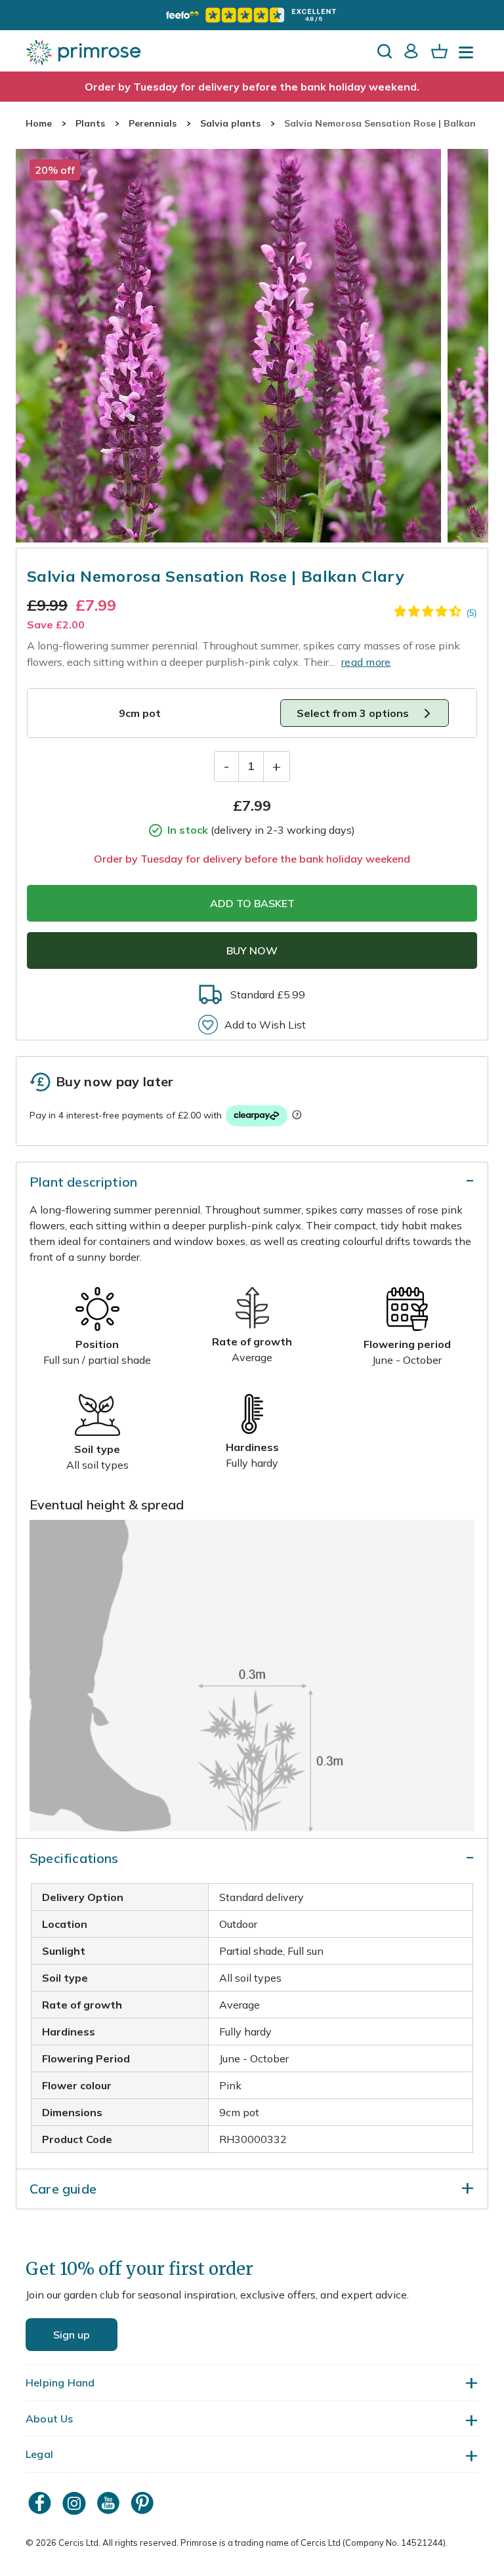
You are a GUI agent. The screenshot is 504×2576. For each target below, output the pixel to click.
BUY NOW (252, 951)
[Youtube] (110, 2503)
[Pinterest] (144, 2503)
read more (366, 662)
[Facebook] (41, 2503)
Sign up (72, 2335)
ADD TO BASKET (252, 903)
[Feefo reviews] (252, 15)
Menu (469, 56)
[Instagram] (75, 2503)
